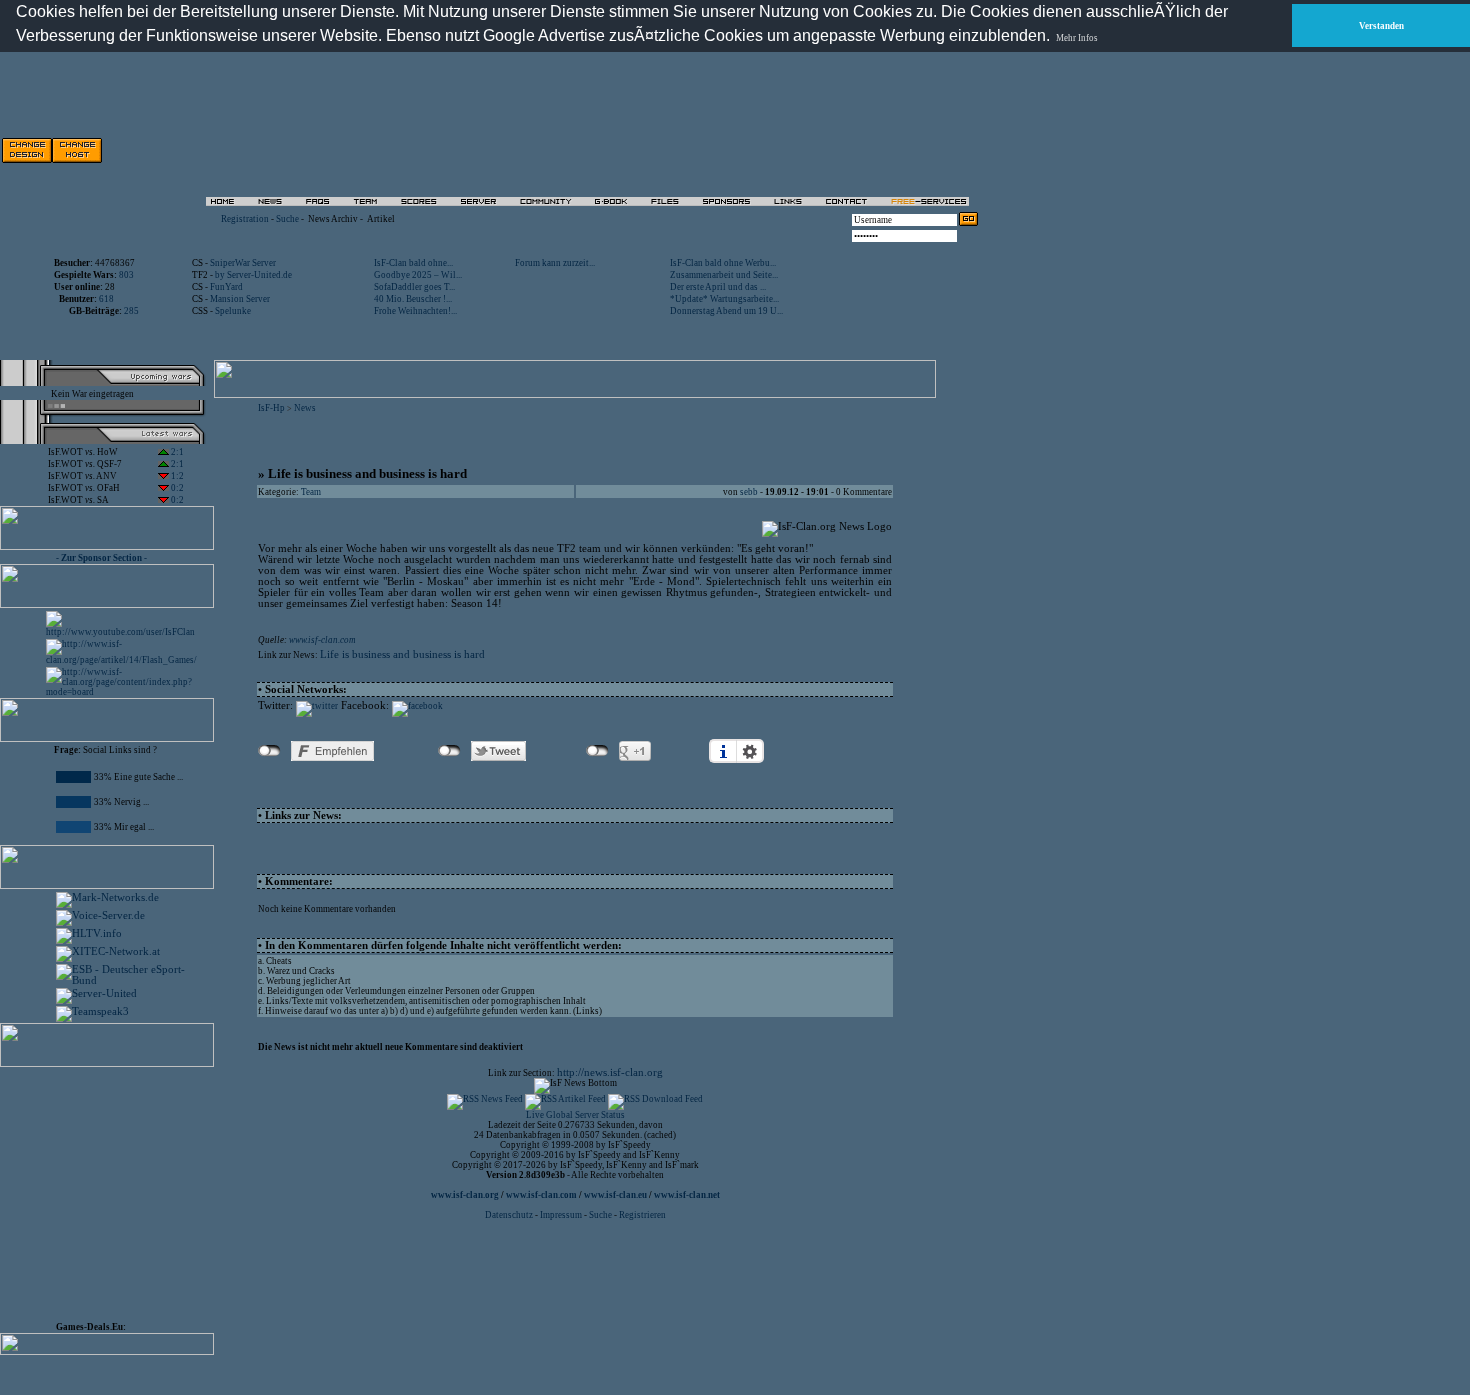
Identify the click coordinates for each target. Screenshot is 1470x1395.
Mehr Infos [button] (1077, 38)
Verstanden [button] (1381, 26)
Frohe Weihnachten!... (415, 311)
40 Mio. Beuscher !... (413, 299)
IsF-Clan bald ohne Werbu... (723, 263)
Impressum (561, 1215)
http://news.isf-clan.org (610, 1072)
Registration (245, 219)
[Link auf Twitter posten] (317, 706)
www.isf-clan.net (687, 1195)
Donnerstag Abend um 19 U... (726, 311)
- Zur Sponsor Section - (101, 558)
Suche (287, 219)
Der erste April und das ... (718, 287)
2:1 (176, 452)
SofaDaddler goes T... (414, 287)
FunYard (226, 287)
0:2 (176, 488)
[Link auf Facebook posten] (417, 706)
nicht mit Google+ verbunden (597, 751)
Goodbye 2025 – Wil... (418, 275)
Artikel (381, 219)
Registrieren (642, 1215)
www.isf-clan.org (465, 1195)
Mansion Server (240, 299)
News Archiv (333, 219)
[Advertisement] (751, 150)
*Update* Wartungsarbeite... (724, 299)
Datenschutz (510, 1215)
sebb (749, 492)
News (305, 408)
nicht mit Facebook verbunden (269, 751)
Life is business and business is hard (402, 654)
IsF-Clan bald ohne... (413, 263)
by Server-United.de (253, 275)
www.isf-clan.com (322, 640)
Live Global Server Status (575, 1115)
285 (131, 311)
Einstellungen (750, 751)
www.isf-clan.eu (615, 1195)
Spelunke (233, 311)
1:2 (176, 476)
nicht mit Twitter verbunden (449, 751)
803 (126, 275)
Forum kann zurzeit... (555, 263)
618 (106, 299)
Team (311, 492)
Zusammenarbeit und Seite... (724, 275)
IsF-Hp (271, 408)
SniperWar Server (243, 263)
